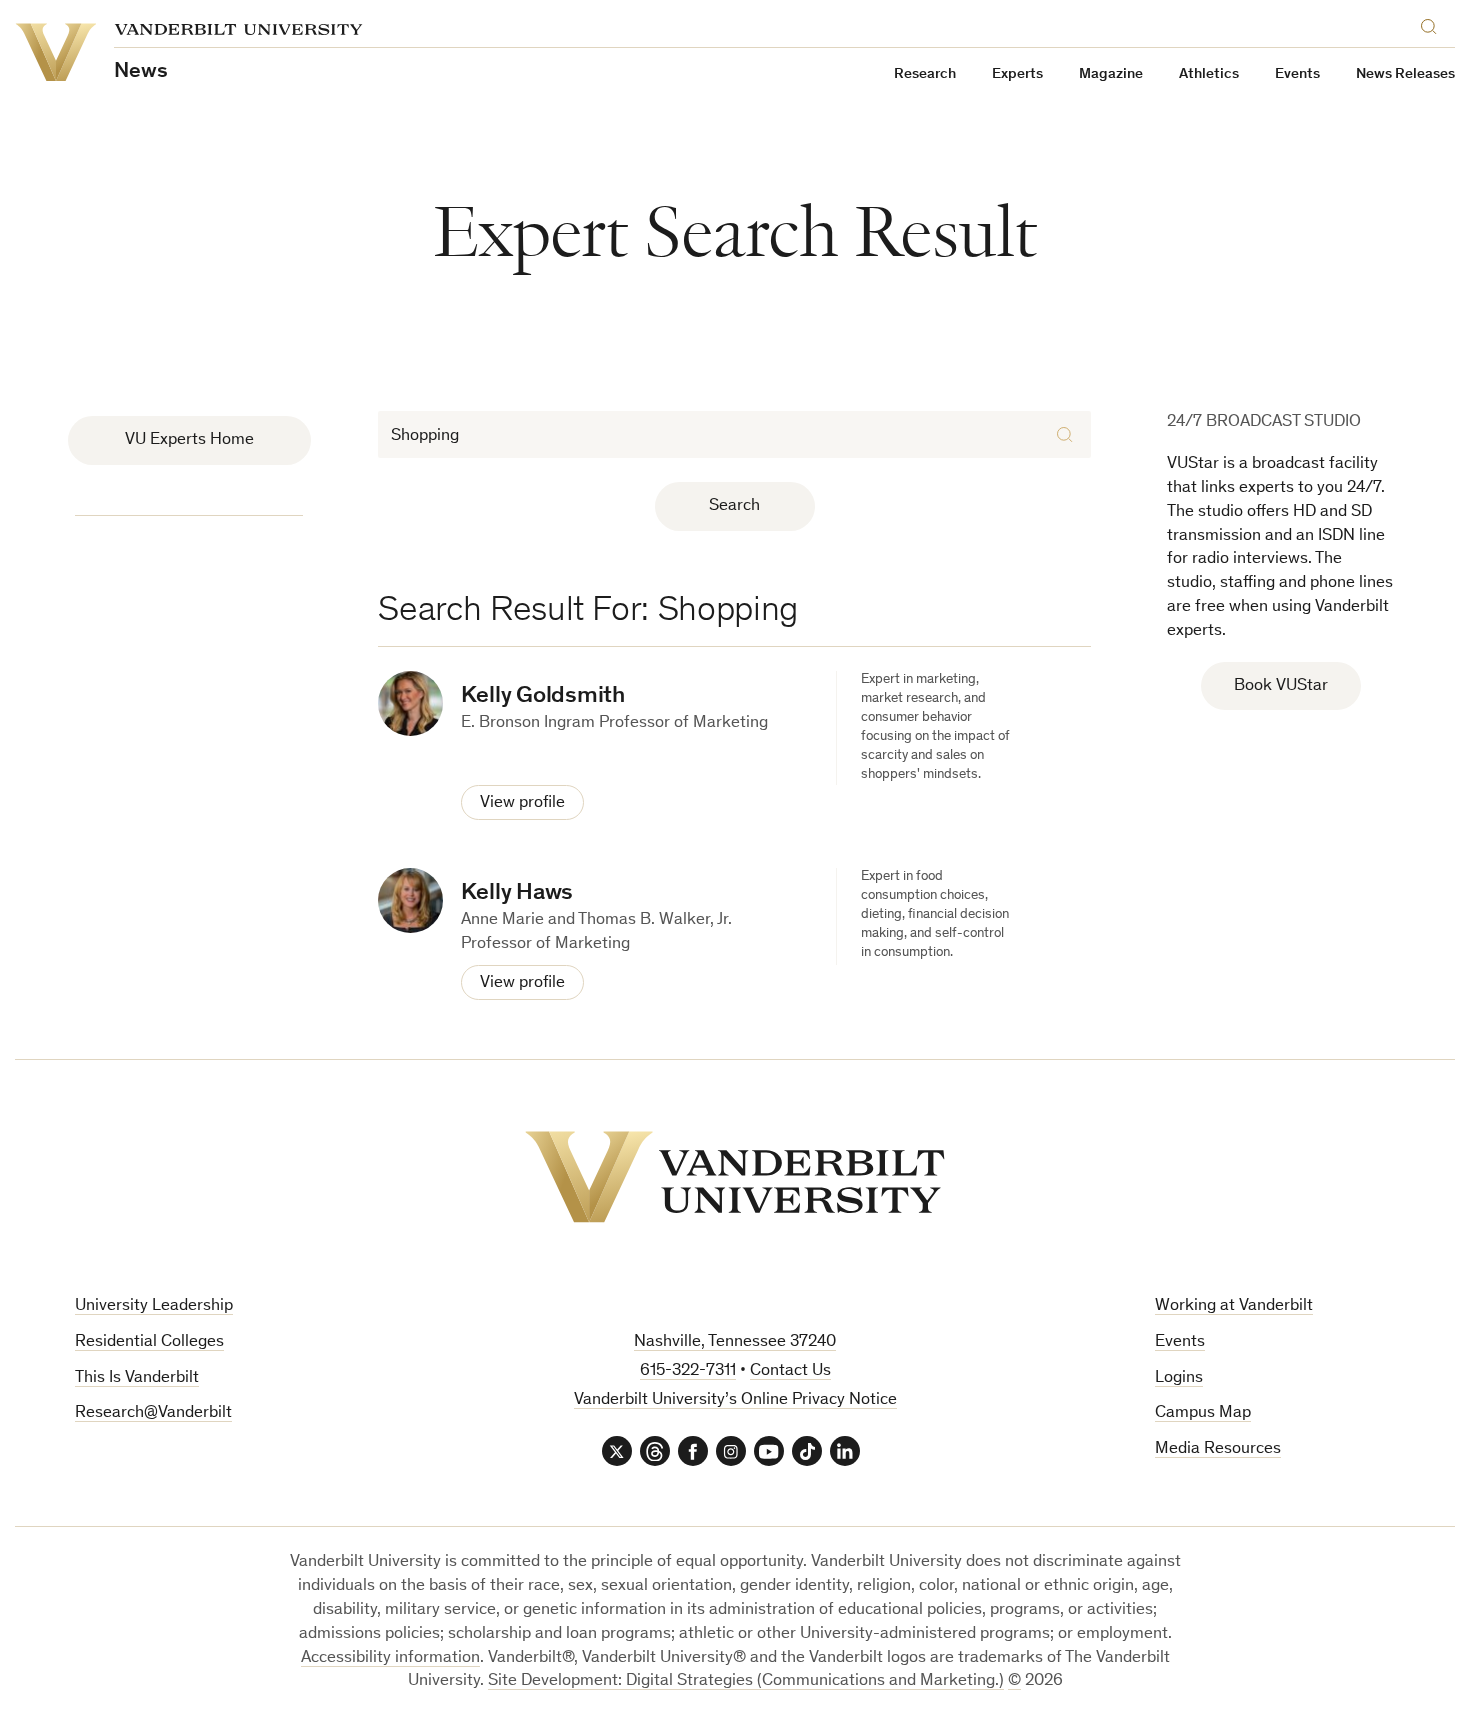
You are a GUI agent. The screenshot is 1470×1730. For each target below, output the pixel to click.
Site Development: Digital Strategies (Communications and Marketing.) (746, 1681)
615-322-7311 (688, 1371)
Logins (1179, 1378)
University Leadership (154, 1306)
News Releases (1405, 74)
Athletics (1209, 74)
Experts (1017, 74)
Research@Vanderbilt (153, 1413)
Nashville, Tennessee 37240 (735, 1342)
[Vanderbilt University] (735, 1177)
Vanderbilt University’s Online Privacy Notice (735, 1400)
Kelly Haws (517, 894)
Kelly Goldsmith (542, 697)
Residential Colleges (149, 1342)
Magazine (1111, 74)
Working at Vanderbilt (1234, 1306)
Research (925, 74)
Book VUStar (1281, 686)
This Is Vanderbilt (137, 1378)
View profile (522, 803)
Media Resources (1218, 1449)
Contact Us (790, 1371)
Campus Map (1203, 1413)
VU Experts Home (189, 440)
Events (1297, 74)
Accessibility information (390, 1658)
